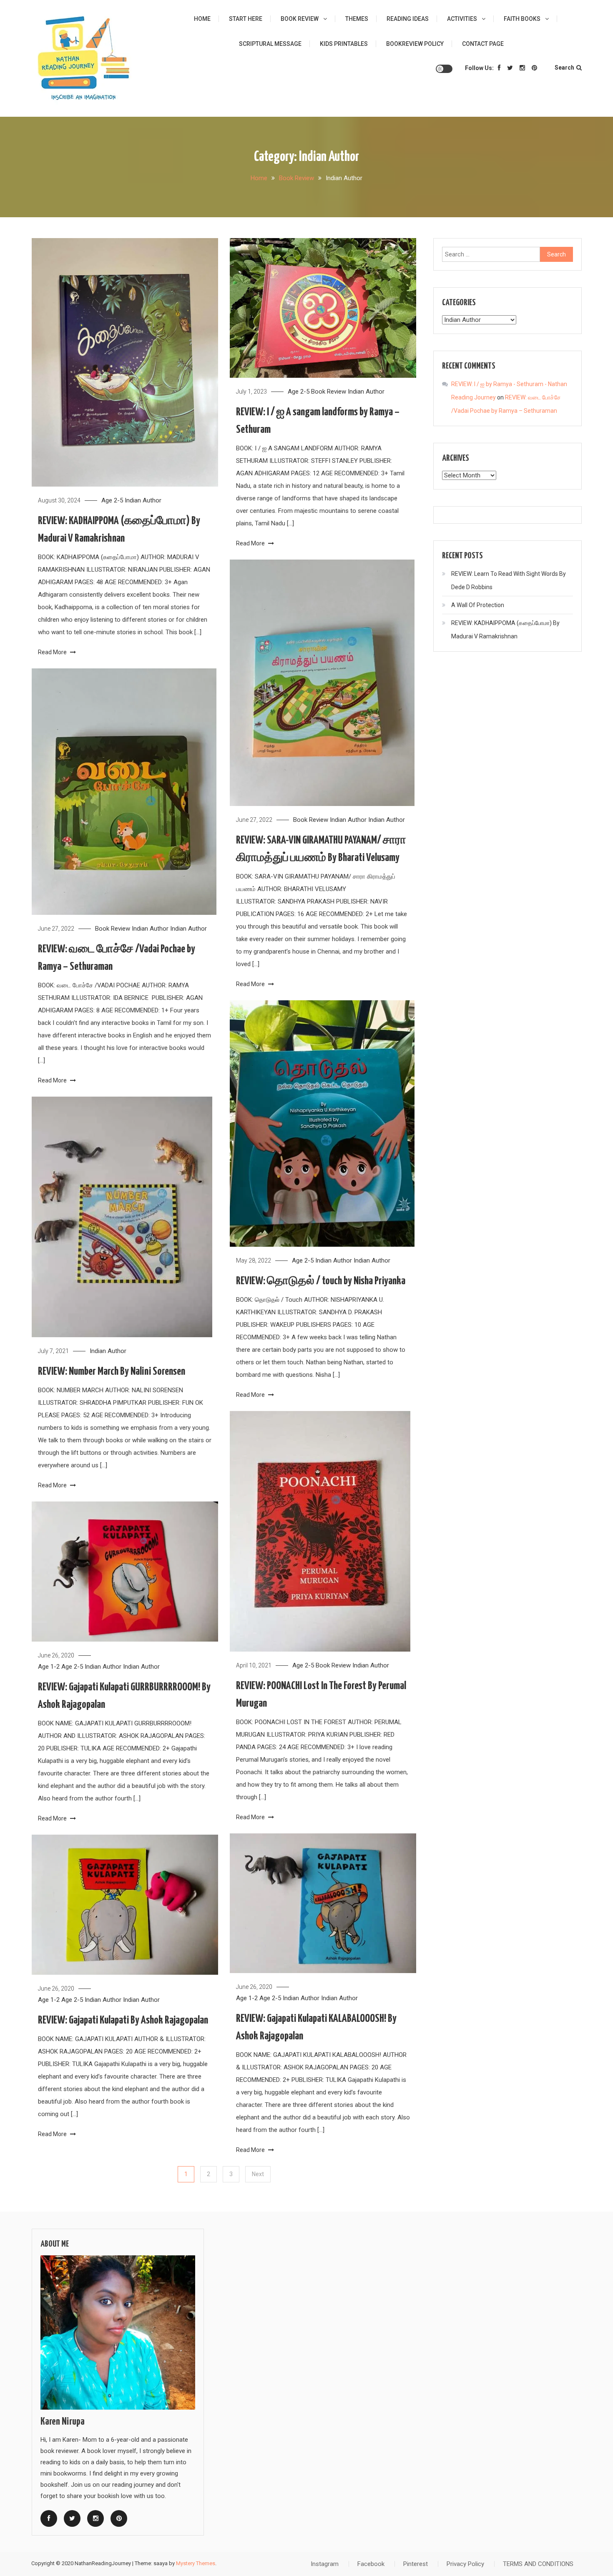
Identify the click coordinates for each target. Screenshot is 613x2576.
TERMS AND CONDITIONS (538, 2564)
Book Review (300, 19)
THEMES (357, 19)
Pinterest (416, 2564)
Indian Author (143, 500)
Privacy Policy (465, 2564)
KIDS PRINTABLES (344, 44)
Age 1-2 (49, 1667)
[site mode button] (444, 69)
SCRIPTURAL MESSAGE (270, 44)
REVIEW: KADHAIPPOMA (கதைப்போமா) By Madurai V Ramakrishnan (505, 630)
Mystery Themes (196, 2563)
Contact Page (483, 44)
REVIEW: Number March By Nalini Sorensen (112, 1372)
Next (258, 2174)
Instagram (325, 2564)
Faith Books (522, 19)
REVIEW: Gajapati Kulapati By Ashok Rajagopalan (123, 2020)
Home (202, 19)
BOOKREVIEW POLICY (415, 44)
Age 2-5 (112, 500)
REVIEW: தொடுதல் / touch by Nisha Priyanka (321, 1281)
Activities (462, 19)
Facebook (371, 2564)
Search (564, 68)
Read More (53, 652)
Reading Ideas (408, 19)
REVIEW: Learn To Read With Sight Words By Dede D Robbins (509, 580)
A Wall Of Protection (478, 605)
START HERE (246, 19)
